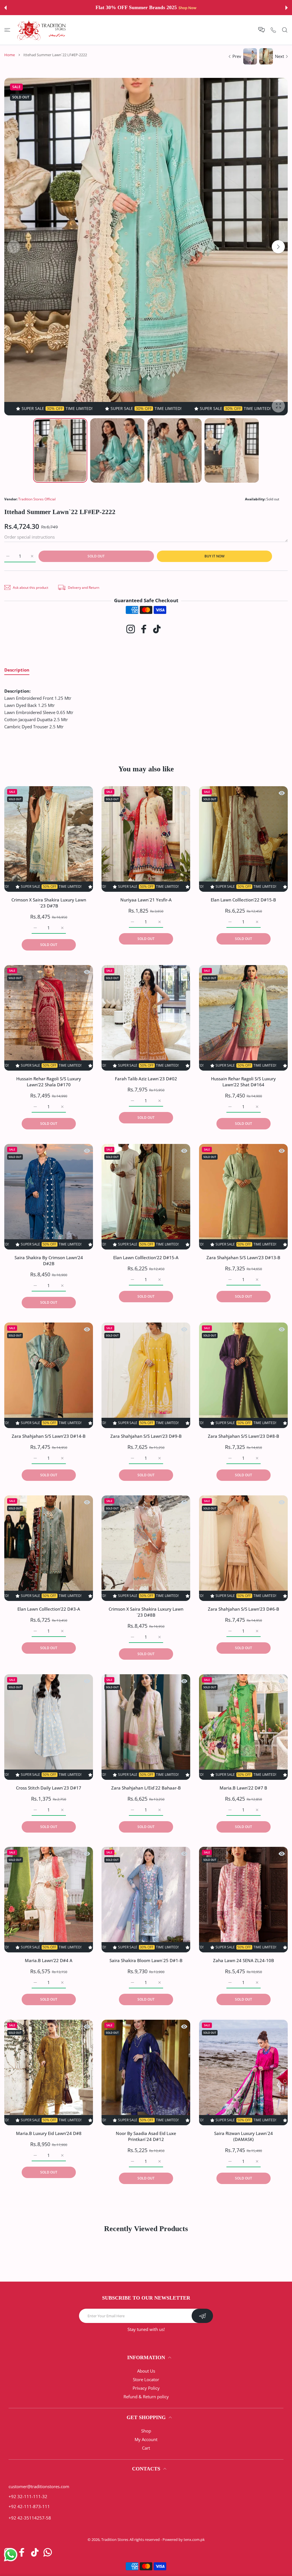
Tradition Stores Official (37, 499)
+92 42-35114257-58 (30, 2518)
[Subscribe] (202, 2316)
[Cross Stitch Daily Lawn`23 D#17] (49, 1727)
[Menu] (7, 30)
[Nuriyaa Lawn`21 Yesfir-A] (146, 839)
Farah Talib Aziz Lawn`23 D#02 (146, 1079)
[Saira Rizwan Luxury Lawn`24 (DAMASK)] (243, 2072)
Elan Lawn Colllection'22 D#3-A (49, 1609)
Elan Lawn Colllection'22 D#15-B (243, 900)
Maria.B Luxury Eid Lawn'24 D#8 (49, 2133)
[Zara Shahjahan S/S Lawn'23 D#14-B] (49, 1375)
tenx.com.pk (194, 2539)
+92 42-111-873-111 (29, 2506)
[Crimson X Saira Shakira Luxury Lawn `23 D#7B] (49, 839)
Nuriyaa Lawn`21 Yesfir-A (146, 900)
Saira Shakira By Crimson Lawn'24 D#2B (49, 1260)
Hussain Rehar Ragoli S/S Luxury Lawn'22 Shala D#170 (49, 1082)
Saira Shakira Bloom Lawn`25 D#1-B (146, 1961)
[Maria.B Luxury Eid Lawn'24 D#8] (49, 2072)
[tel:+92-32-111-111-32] (273, 30)
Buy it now (214, 556)
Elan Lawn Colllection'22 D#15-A (146, 1257)
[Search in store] (285, 30)
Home (10, 55)
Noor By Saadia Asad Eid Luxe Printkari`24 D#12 (146, 2136)
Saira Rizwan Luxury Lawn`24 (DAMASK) (243, 2136)
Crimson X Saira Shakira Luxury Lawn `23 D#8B (146, 1612)
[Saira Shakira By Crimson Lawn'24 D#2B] (49, 1197)
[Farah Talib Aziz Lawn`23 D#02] (146, 1018)
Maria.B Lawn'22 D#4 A (49, 1961)
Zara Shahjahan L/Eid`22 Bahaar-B (146, 1788)
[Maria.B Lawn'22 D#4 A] (49, 1900)
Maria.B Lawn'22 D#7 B (243, 1788)
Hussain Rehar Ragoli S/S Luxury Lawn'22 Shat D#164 (243, 1082)
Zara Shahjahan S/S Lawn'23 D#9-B (146, 1436)
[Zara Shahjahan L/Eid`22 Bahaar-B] (146, 1727)
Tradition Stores (115, 2539)
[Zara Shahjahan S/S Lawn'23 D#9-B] (146, 1375)
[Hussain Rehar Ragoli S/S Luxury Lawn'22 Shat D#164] (243, 1018)
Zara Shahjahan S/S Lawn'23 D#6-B (243, 1609)
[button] (5, 8)
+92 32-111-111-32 (28, 2496)
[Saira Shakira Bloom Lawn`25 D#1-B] (146, 1900)
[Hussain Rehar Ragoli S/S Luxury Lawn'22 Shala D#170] (49, 1018)
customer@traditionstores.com (39, 2486)
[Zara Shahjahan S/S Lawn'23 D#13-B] (243, 1197)
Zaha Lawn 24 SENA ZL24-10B (243, 1961)
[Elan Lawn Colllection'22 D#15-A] (146, 1197)
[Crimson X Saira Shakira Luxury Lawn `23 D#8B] (146, 1548)
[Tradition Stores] (42, 30)
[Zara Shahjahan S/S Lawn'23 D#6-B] (243, 1548)
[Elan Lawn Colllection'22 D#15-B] (243, 839)
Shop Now (184, 8)
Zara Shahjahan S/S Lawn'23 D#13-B (243, 1257)
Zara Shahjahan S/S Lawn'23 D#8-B (243, 1436)
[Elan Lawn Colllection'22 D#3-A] (49, 1548)
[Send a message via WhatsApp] (11, 2555)
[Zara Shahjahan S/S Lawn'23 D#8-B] (243, 1375)
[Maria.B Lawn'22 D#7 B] (243, 1727)
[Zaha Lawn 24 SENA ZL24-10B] (243, 1900)
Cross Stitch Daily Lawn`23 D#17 (49, 1788)
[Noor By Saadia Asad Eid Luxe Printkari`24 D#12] (146, 2072)
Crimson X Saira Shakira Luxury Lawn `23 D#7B (49, 903)
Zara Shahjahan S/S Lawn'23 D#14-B (49, 1436)
